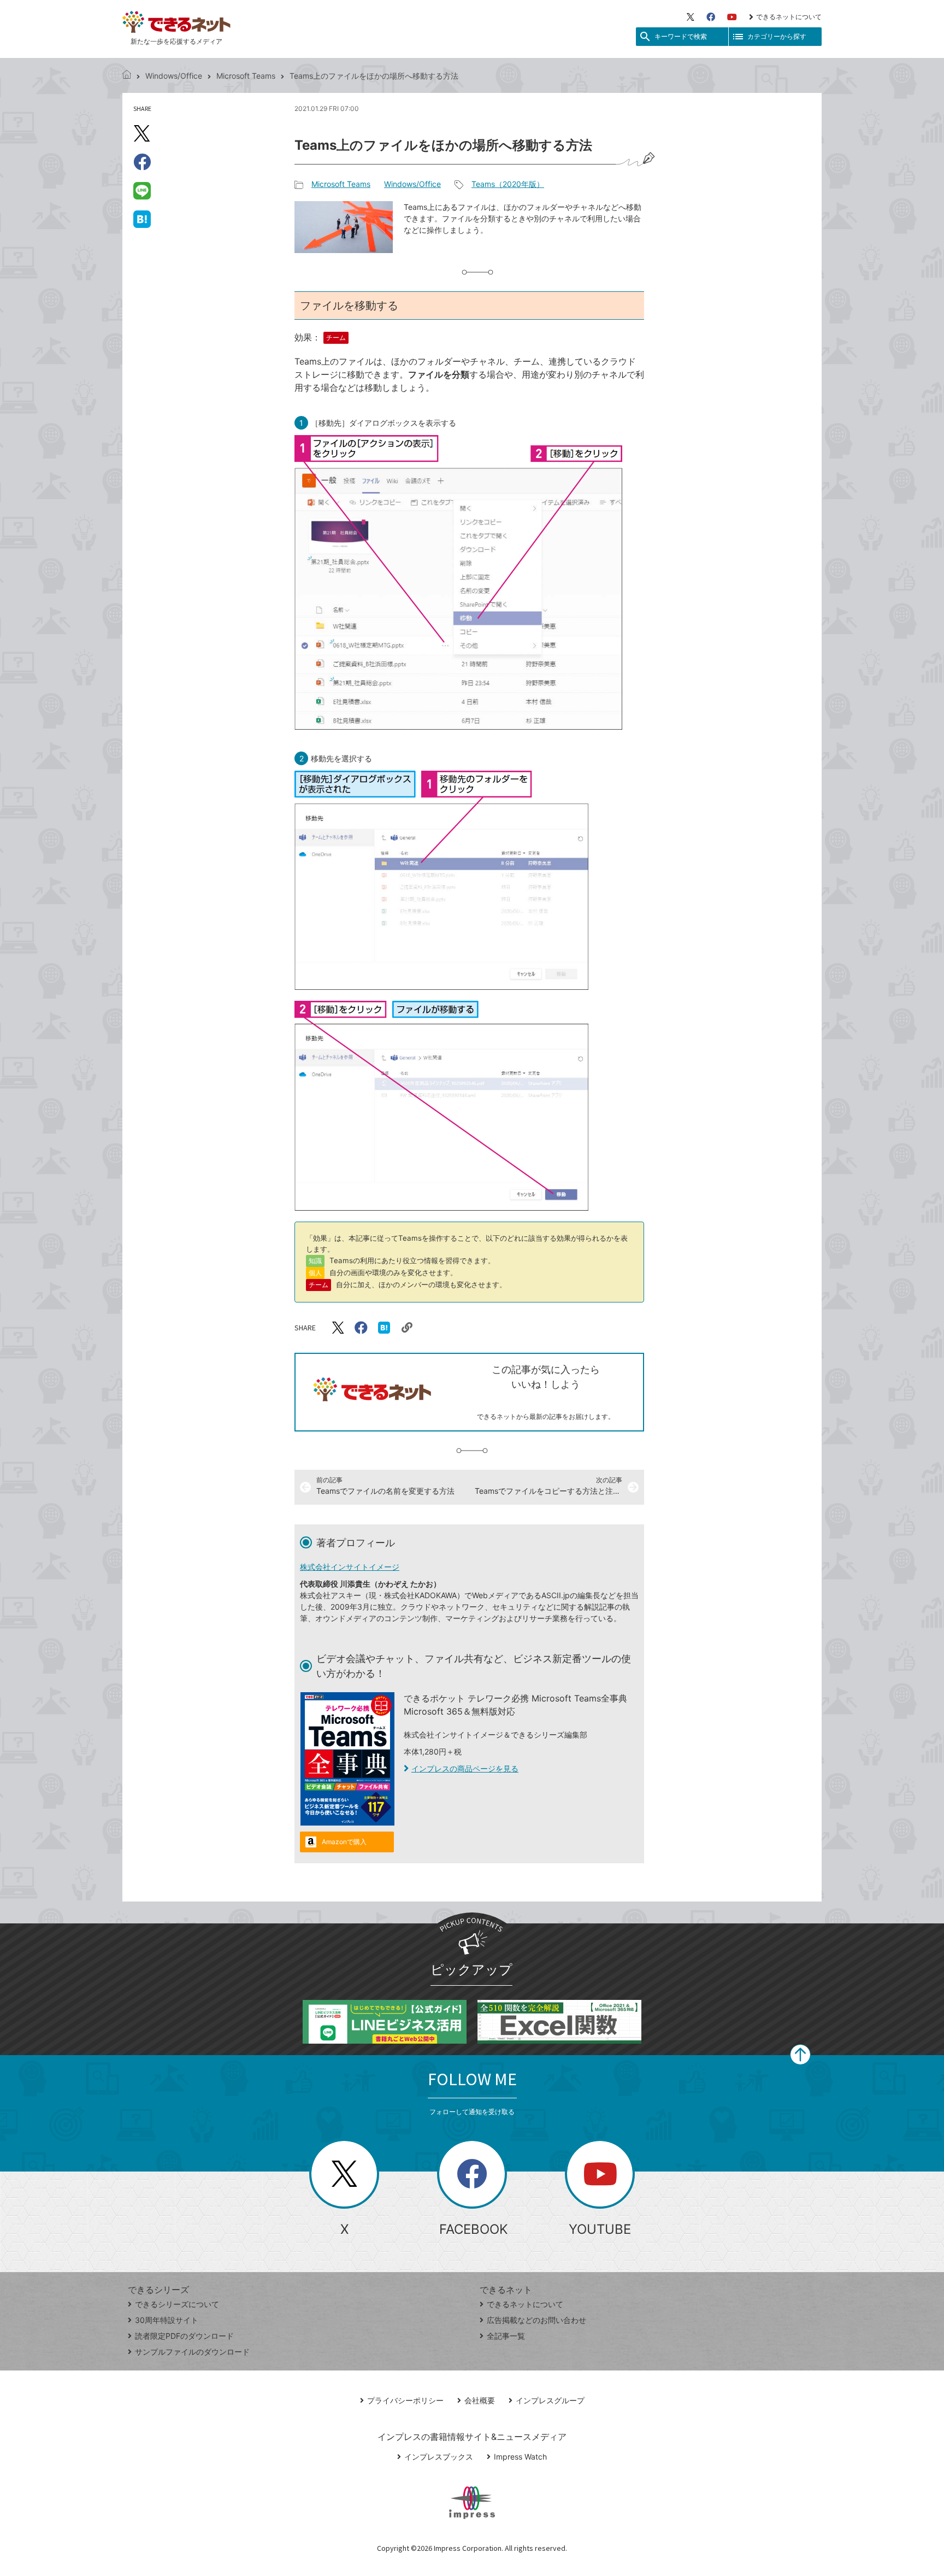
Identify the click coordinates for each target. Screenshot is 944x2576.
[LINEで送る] (142, 190)
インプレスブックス (439, 2457)
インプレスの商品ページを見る (465, 1768)
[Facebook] (711, 17)
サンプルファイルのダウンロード (192, 2352)
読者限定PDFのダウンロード (184, 2336)
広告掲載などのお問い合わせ (536, 2320)
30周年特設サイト (167, 2320)
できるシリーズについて (177, 2304)
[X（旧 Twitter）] (691, 17)
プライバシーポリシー (405, 2400)
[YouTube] (732, 17)
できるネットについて (789, 17)
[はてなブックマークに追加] (142, 219)
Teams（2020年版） (508, 184)
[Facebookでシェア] (142, 162)
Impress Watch (520, 2457)
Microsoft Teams (246, 76)
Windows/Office (174, 76)
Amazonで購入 (344, 1842)
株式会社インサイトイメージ (350, 1567)
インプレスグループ (550, 2400)
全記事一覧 (506, 2336)
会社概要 (480, 2400)
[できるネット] (127, 76)
